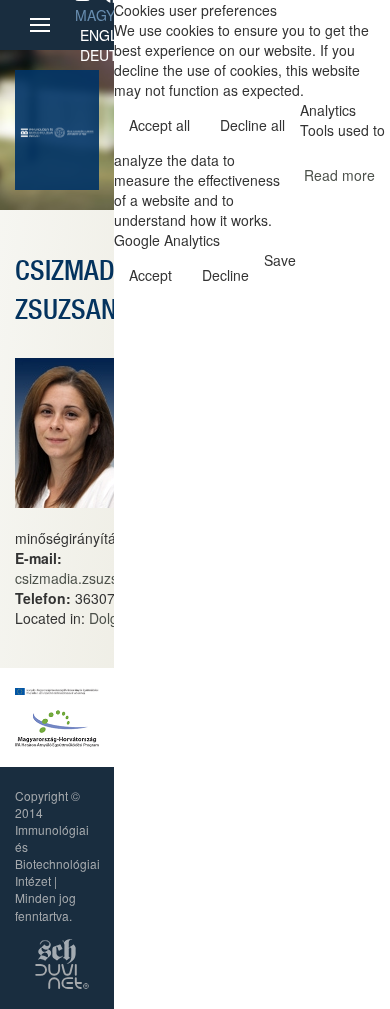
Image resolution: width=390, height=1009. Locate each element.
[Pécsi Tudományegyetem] (74, 130)
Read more (339, 175)
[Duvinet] (62, 973)
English (110, 35)
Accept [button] (150, 275)
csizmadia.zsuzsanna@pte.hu (109, 578)
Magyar (104, 15)
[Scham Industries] (57, 948)
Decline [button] (225, 275)
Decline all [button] (252, 125)
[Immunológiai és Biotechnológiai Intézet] (37, 130)
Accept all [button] (159, 125)
